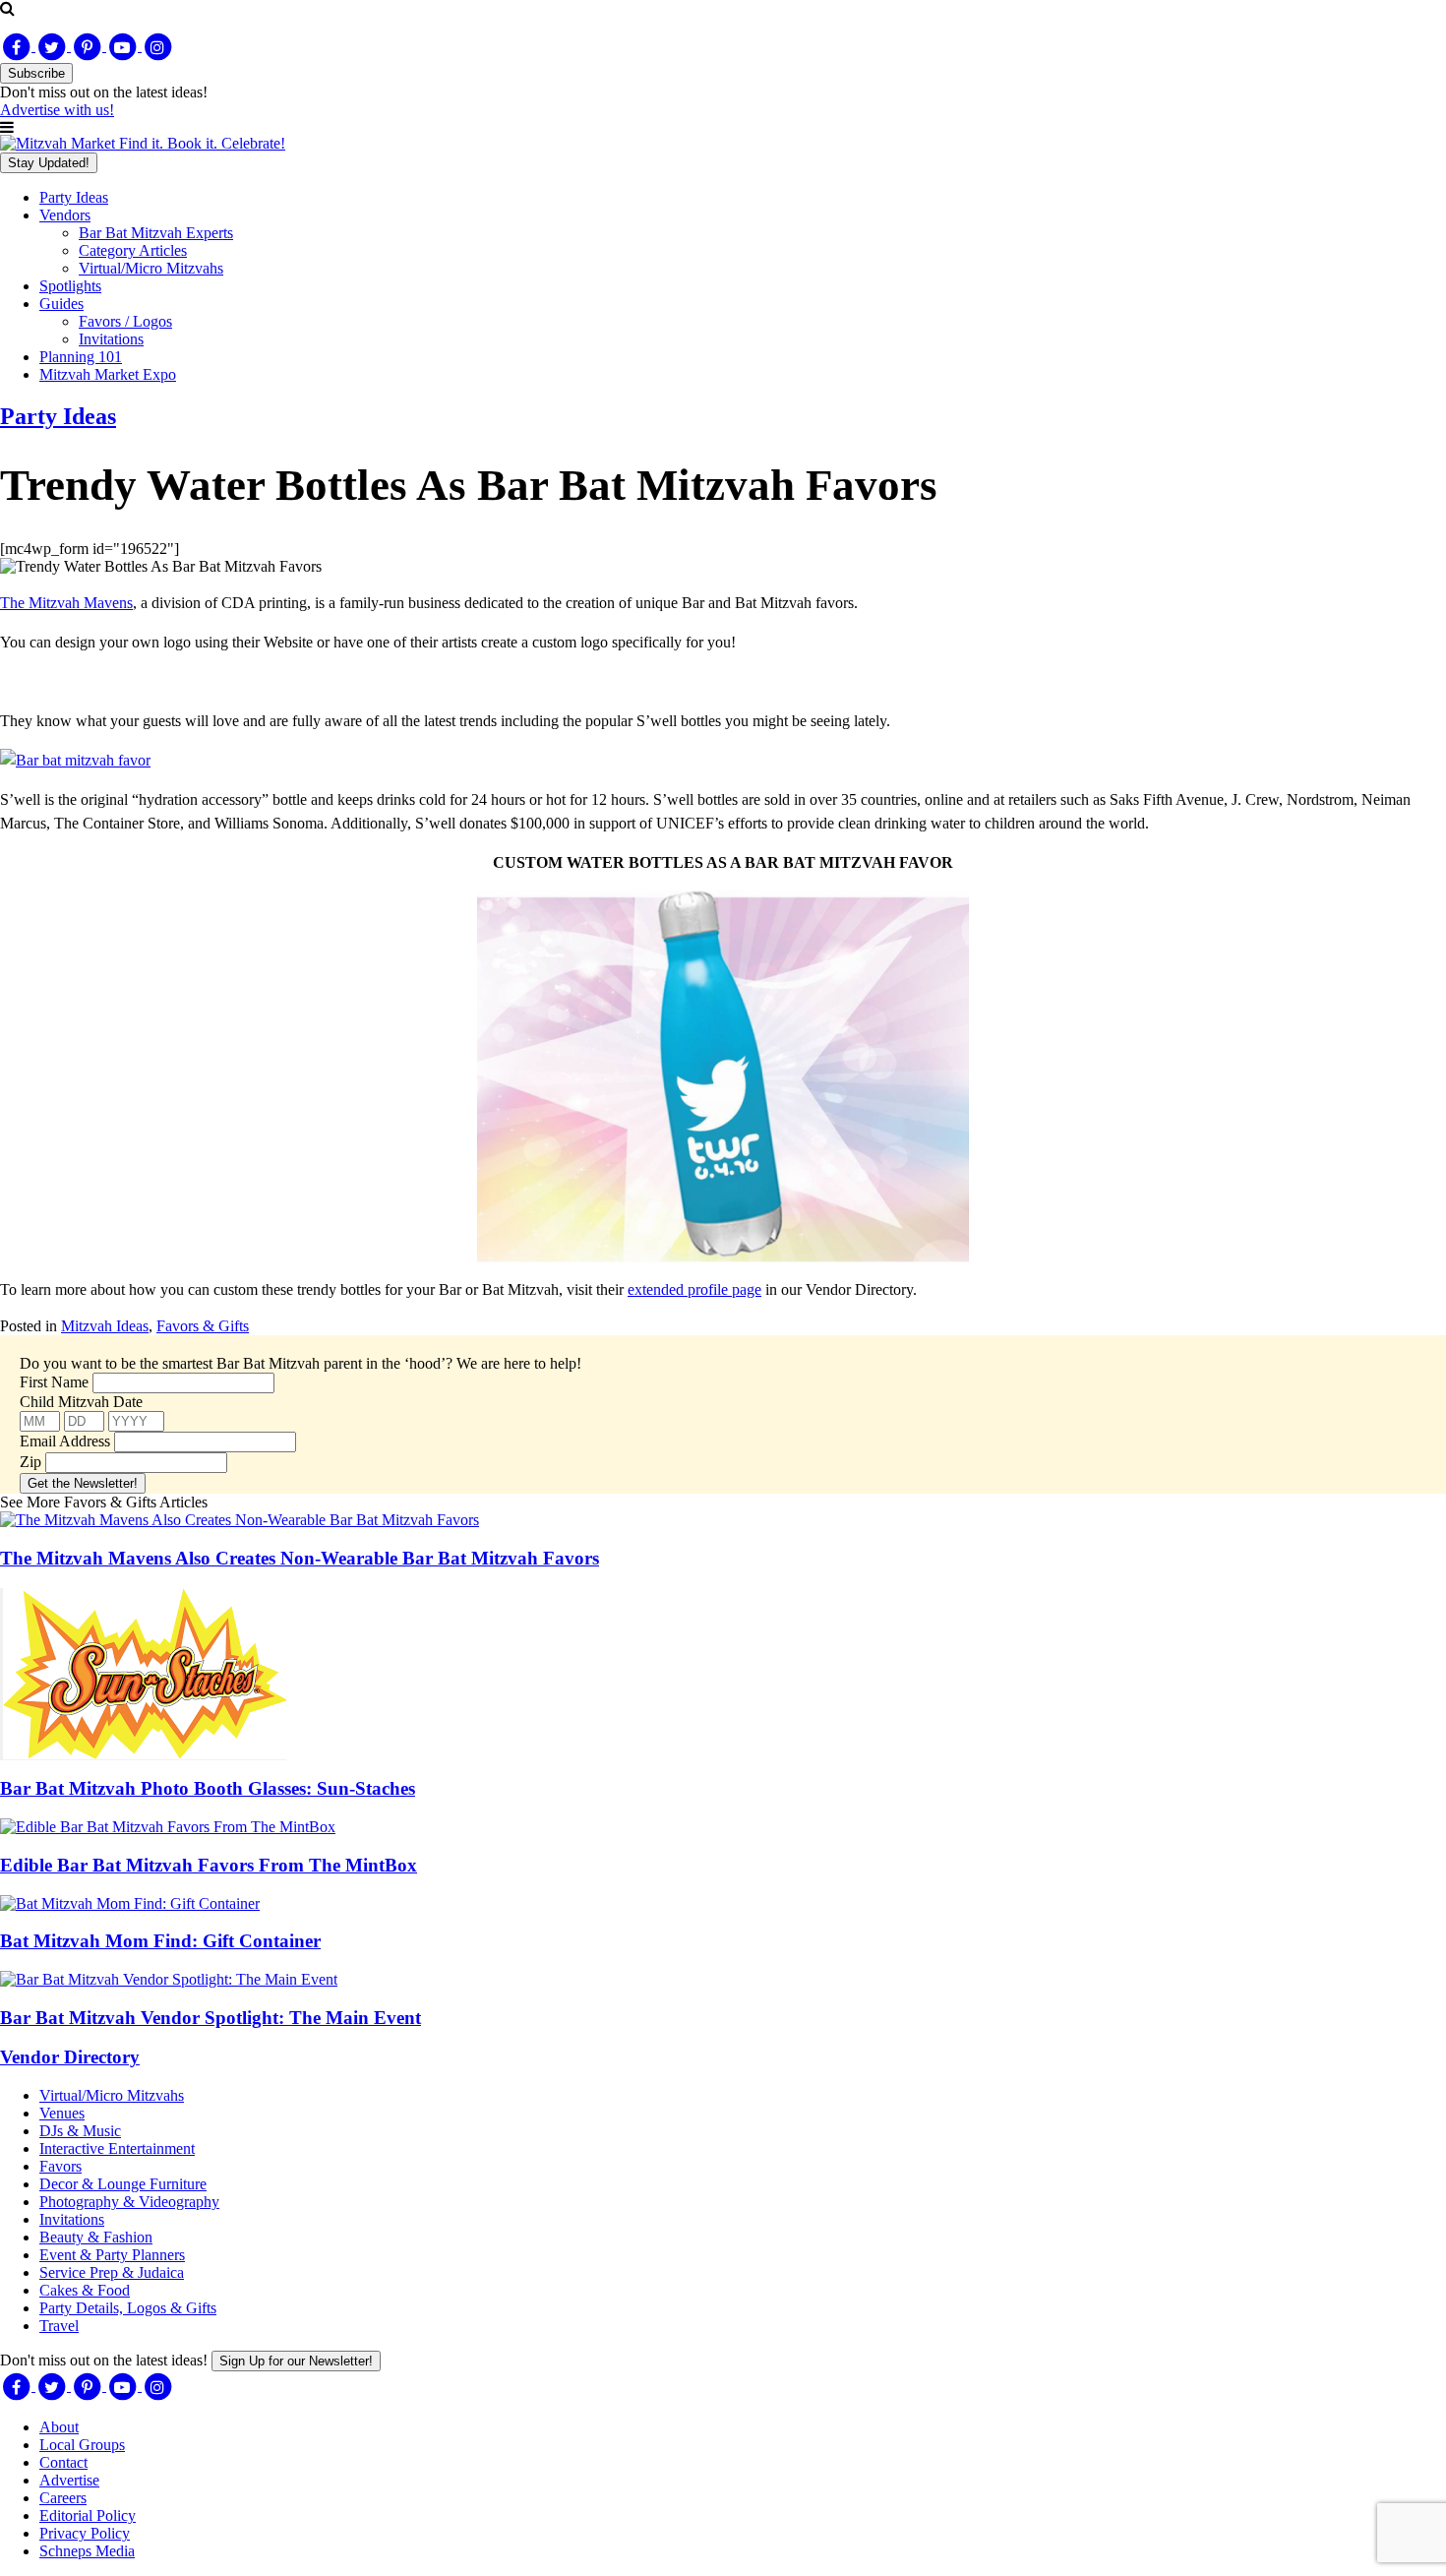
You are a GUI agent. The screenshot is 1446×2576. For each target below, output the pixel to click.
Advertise (69, 2480)
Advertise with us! (57, 110)
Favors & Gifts (203, 1326)
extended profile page (694, 1289)
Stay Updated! (49, 163)
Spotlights (70, 286)
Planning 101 (81, 357)
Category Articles (133, 250)
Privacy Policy (85, 2533)
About (59, 2427)
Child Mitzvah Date (81, 1402)
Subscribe (36, 73)
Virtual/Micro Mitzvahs (151, 268)
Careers (63, 2498)
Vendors (65, 215)
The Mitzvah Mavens (66, 603)
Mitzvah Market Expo (108, 374)
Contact (63, 2462)
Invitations (111, 339)
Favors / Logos (125, 321)
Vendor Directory (70, 2057)
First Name (54, 1382)
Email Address (65, 1441)
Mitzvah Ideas (105, 1326)
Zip (30, 1462)
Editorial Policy (88, 2515)
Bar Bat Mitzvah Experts (156, 233)
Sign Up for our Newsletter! (296, 2361)
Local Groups (82, 2445)
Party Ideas (74, 197)
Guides (61, 304)
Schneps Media (87, 2551)
